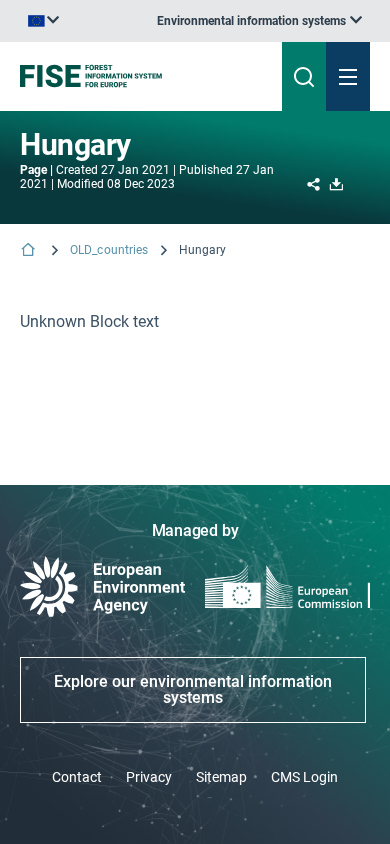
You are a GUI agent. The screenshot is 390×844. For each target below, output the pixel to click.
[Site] (131, 76)
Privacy (149, 777)
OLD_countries (109, 250)
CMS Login (304, 777)
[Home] (30, 251)
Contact (77, 777)
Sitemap (221, 777)
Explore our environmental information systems (193, 689)
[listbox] (259, 21)
